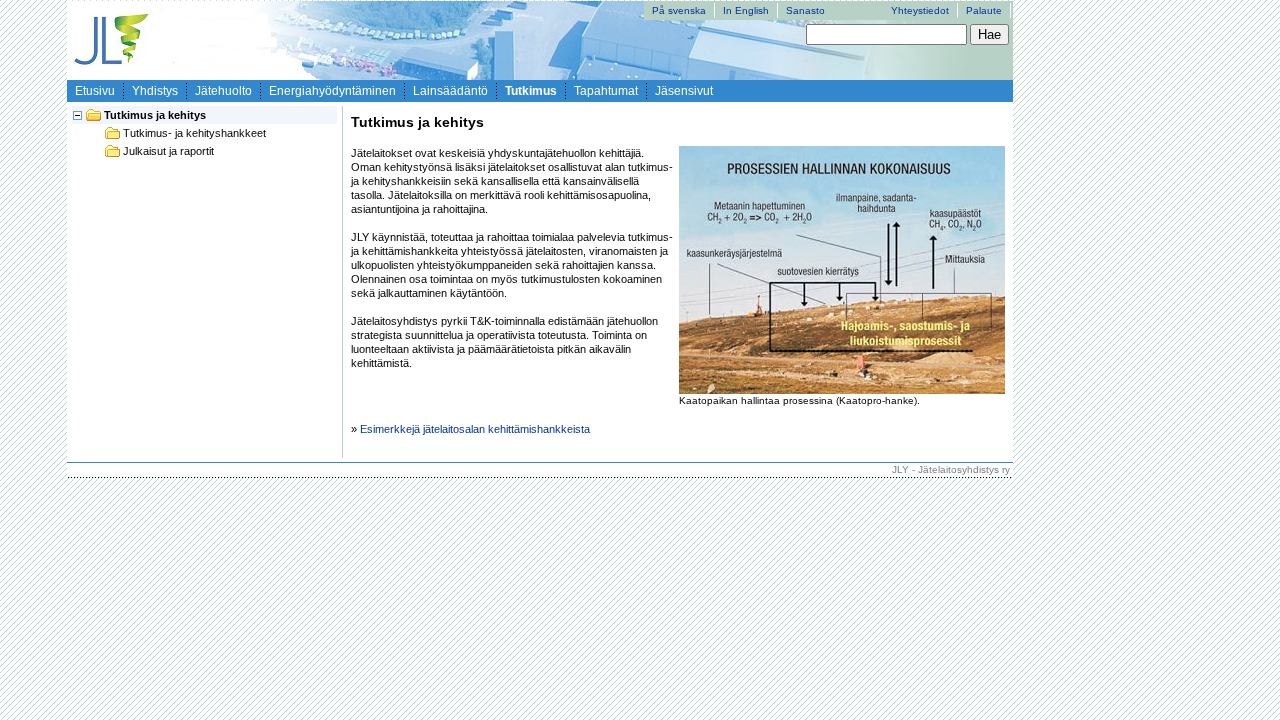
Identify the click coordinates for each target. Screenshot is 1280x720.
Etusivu (95, 91)
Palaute (984, 10)
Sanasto (805, 10)
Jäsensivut (684, 91)
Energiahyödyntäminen (332, 91)
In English (746, 10)
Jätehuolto (223, 91)
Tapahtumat (606, 91)
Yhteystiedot (920, 10)
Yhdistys (155, 91)
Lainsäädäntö (450, 91)
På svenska (679, 10)
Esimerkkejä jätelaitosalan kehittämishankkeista (475, 429)
